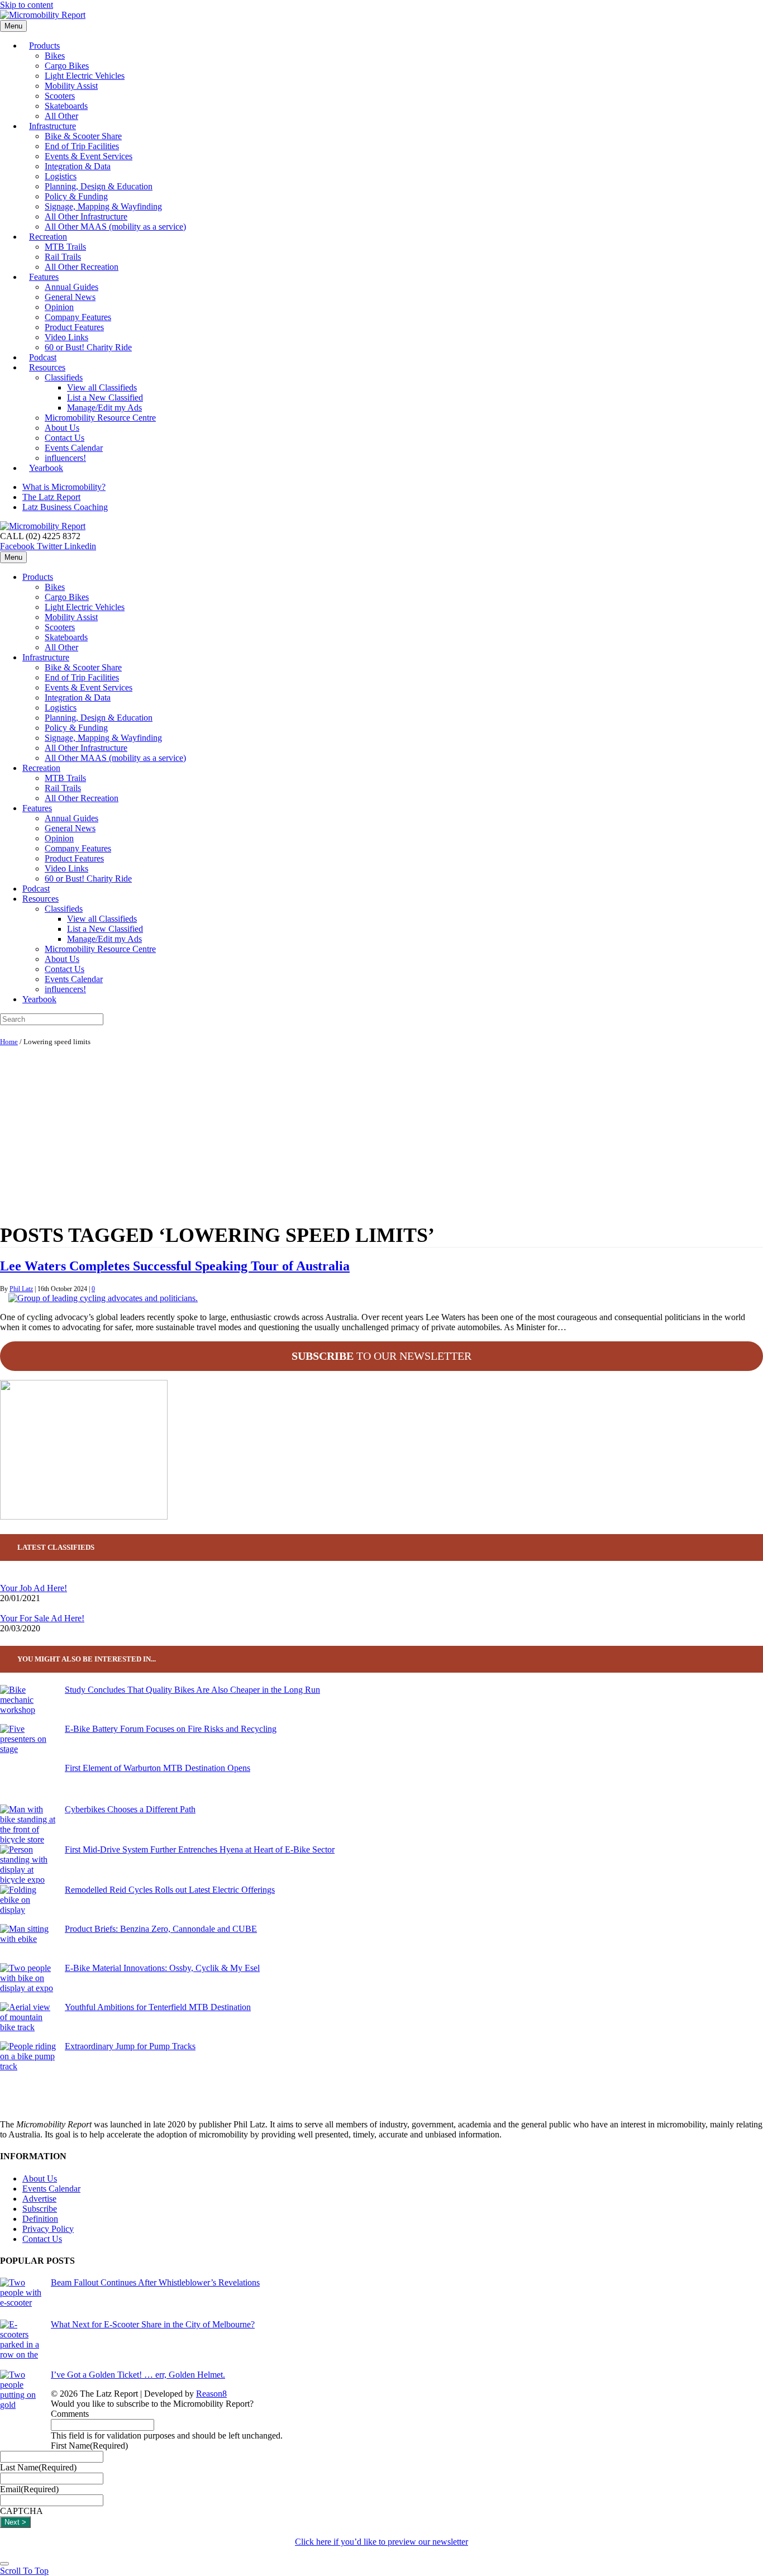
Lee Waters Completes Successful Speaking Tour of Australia (175, 1266)
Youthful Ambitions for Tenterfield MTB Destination (158, 2007)
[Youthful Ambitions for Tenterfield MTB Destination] (28, 2022)
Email (29, 2489)
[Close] (4, 2564)
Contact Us (65, 438)
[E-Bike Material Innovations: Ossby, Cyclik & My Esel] (28, 1983)
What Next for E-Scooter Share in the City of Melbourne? (153, 2324)
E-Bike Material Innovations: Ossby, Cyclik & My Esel (162, 1968)
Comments (70, 2414)
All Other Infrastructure (86, 216)
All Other (61, 647)
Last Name (38, 2467)
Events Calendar (74, 448)
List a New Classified (105, 397)
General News (70, 297)
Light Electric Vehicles (85, 76)
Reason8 (211, 2394)
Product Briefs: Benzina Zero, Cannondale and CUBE (161, 1929)
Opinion (59, 307)
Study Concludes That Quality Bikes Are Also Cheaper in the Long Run (192, 1690)
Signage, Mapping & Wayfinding (103, 206)
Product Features (74, 327)
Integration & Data (78, 166)
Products (44, 46)
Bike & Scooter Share (83, 136)
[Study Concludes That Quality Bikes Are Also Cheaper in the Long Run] (28, 1704)
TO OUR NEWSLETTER (381, 1356)
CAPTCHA (22, 2511)
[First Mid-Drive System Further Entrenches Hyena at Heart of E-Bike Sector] (28, 1865)
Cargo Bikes (67, 66)
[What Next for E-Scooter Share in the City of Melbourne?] (21, 2345)
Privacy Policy (48, 2229)
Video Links (66, 337)
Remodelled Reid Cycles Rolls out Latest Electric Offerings (170, 1890)
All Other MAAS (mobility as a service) (115, 227)
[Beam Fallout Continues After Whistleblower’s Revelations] (21, 2299)
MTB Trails (65, 247)
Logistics (61, 176)
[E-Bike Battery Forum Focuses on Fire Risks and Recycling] (28, 1744)
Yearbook (46, 468)
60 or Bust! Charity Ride (88, 347)
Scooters (60, 96)
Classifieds (64, 377)
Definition (40, 2219)
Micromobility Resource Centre (100, 418)
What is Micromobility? (64, 487)
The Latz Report (51, 497)
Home (9, 1042)
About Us (62, 428)
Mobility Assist (71, 86)
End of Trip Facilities (82, 146)
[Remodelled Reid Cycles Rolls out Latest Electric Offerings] (28, 1904)
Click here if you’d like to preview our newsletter (381, 2542)
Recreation (48, 237)
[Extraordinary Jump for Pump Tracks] (28, 2061)
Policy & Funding (76, 196)
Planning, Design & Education (99, 186)
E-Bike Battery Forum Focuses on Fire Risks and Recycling (171, 1729)
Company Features (78, 317)
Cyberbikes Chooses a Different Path (130, 1809)
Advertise (39, 2199)
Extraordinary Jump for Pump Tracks (130, 2046)
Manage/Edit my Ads (104, 408)
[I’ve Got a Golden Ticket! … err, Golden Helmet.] (21, 2410)
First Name (89, 2446)
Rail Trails (63, 257)
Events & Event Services (89, 156)
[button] (24, 2571)
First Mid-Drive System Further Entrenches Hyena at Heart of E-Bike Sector (200, 1849)
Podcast (36, 889)
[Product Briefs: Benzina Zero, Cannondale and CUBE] (28, 1944)
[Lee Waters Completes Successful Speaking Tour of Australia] (103, 1298)
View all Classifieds (102, 387)
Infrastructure (53, 126)
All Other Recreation (82, 267)
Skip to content (27, 5)
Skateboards (66, 106)
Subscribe (40, 2209)
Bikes (55, 56)
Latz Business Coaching (65, 507)
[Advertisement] (381, 1132)
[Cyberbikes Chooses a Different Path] (28, 1825)
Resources (47, 367)
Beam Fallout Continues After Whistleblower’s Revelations (155, 2282)
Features (44, 277)
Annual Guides (71, 287)
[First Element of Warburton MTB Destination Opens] (28, 1784)
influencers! (65, 989)
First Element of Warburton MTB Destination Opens (158, 1768)
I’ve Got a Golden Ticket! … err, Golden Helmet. (138, 2375)
